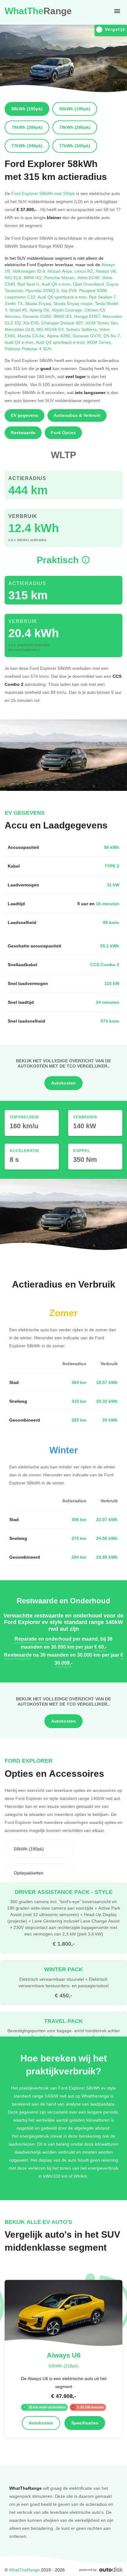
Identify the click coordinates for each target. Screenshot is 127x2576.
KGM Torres (100, 342)
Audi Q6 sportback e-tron (63, 297)
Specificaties (85, 2423)
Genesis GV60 (38, 316)
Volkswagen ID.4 (30, 271)
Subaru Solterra (83, 329)
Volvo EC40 (90, 277)
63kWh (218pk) (64, 2366)
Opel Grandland (90, 284)
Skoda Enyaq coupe (74, 303)
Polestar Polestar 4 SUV (29, 349)
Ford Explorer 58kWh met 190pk (43, 193)
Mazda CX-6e (32, 336)
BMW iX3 (64, 316)
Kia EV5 (32, 323)
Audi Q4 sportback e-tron (61, 342)
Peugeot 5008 (94, 290)
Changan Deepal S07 (63, 323)
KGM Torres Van (102, 323)
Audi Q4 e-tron (20, 342)
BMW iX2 (34, 277)
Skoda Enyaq (39, 303)
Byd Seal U (30, 284)
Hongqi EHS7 (88, 316)
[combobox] (39, 1849)
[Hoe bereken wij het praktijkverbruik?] (86, 560)
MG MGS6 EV (51, 329)
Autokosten (63, 1083)
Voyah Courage (68, 310)
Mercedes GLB (20, 329)
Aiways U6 (106, 271)
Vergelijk (115, 29)
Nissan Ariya (61, 271)
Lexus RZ (85, 271)
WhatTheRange (24, 2570)
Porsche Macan (61, 277)
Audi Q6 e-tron (57, 284)
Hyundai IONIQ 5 (43, 290)
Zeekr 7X (15, 303)
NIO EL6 (14, 277)
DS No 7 (112, 336)
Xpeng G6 (41, 310)
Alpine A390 (60, 336)
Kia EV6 (70, 290)
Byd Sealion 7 (103, 297)
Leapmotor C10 (21, 297)
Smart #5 (19, 310)
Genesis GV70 (88, 336)
